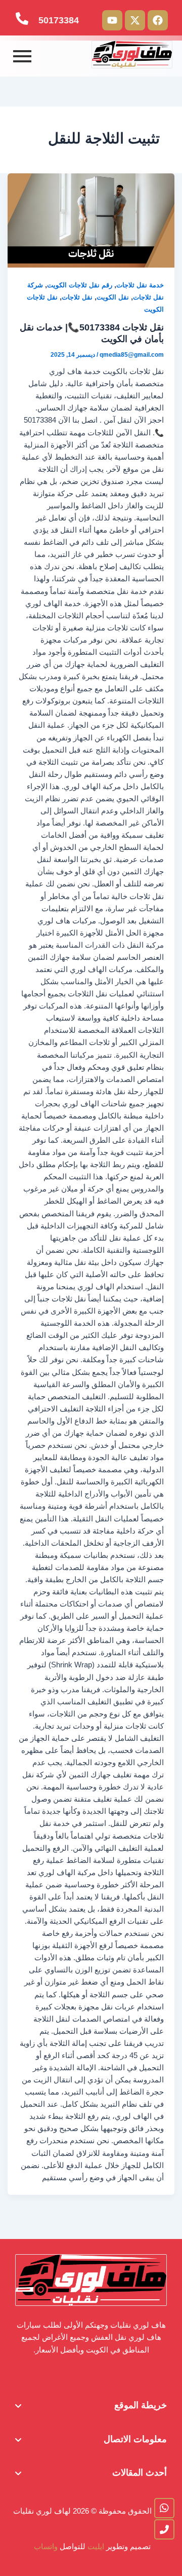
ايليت (97, 2547)
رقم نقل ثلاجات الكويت (80, 285)
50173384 (59, 20)
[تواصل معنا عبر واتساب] (164, 2508)
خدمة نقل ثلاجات (140, 285)
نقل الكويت (113, 297)
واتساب (45, 2547)
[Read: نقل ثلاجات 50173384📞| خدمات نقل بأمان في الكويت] (91, 220)
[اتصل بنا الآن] (164, 2529)
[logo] (132, 54)
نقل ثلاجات (77, 297)
